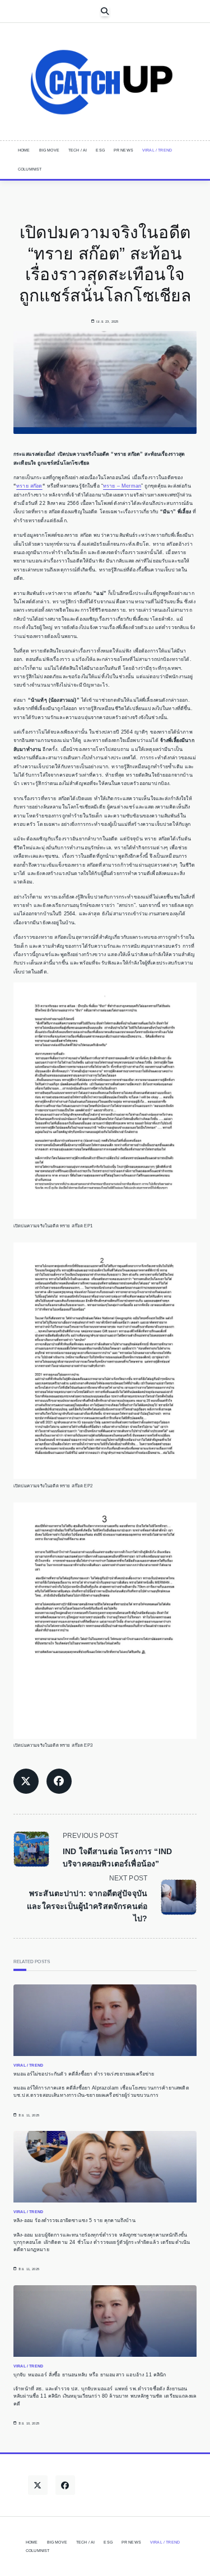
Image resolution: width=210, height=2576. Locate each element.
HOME (24, 150)
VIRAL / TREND (157, 150)
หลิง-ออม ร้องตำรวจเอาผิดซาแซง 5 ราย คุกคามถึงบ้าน (74, 2220)
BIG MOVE (49, 150)
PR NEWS (123, 150)
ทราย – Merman (122, 486)
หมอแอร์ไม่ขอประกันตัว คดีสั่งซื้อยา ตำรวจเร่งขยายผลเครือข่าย (84, 2074)
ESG (100, 150)
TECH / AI (78, 150)
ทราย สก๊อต (29, 486)
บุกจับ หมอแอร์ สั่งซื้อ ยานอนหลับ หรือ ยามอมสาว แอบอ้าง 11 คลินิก (90, 2375)
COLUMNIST (30, 169)
